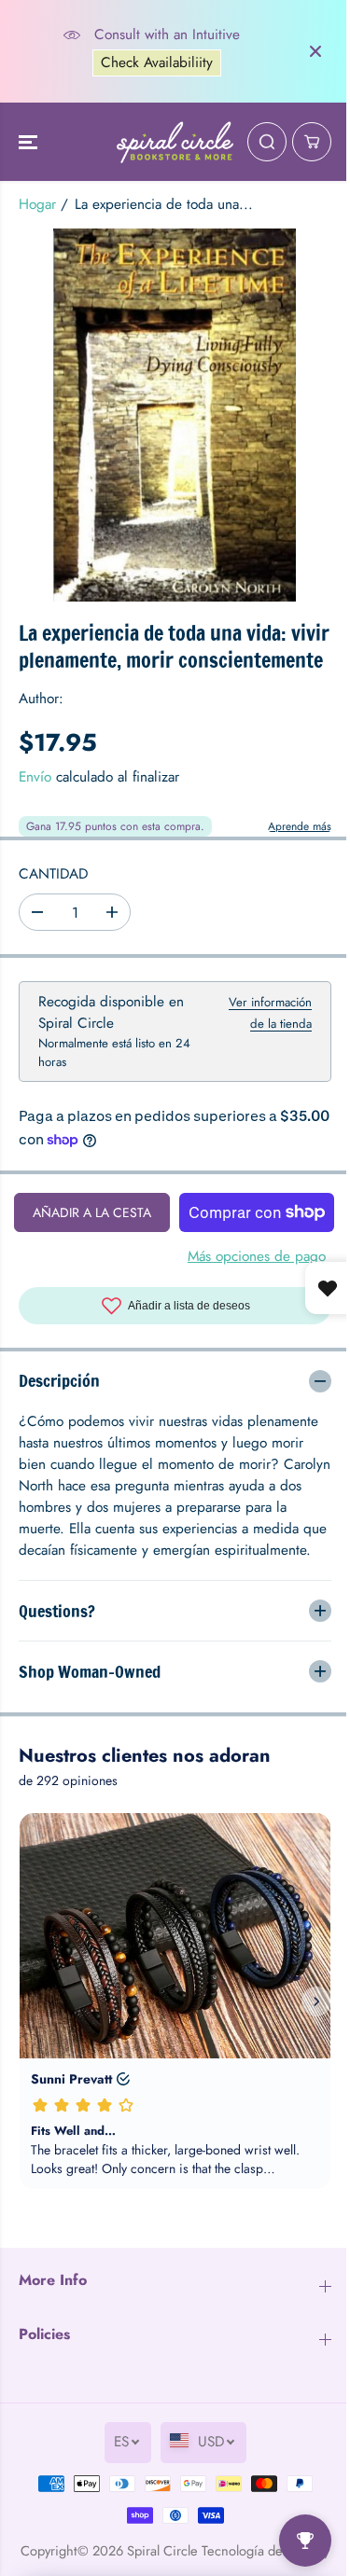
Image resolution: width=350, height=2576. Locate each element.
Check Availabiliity (157, 62)
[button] (30, 142)
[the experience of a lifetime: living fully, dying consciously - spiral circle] (175, 415)
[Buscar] (267, 142)
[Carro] (312, 142)
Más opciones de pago (257, 1256)
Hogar (37, 204)
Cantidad (53, 874)
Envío (35, 777)
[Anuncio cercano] (315, 51)
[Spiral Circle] (175, 142)
